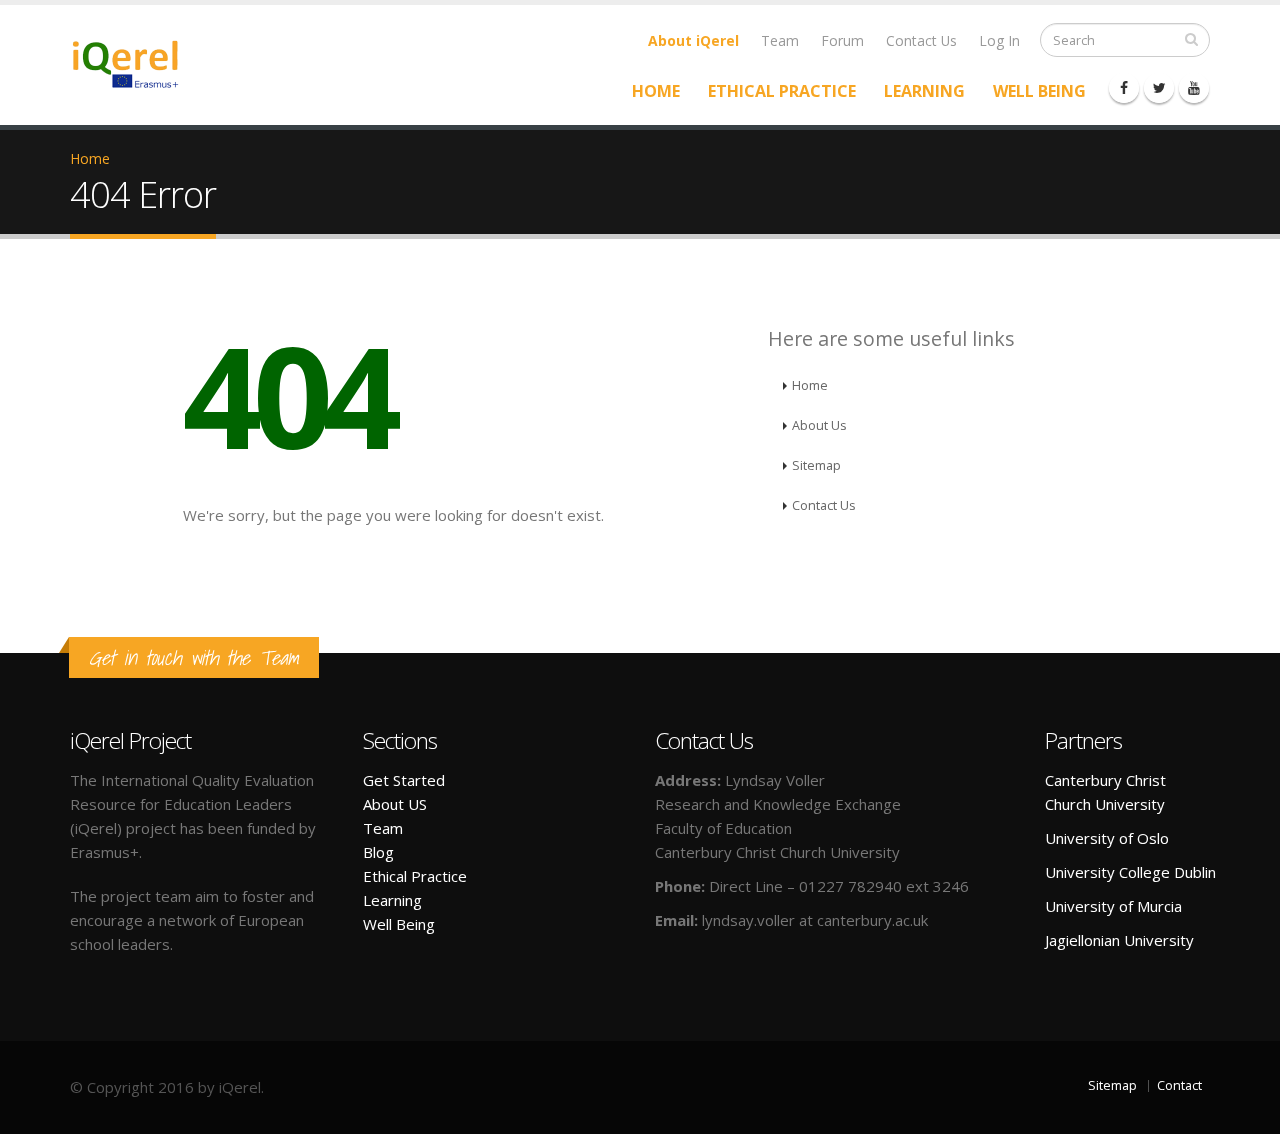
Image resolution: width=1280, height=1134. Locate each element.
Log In (999, 40)
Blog (378, 852)
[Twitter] (1159, 88)
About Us (819, 425)
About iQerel (693, 40)
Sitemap (816, 465)
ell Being (406, 924)
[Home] (137, 62)
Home (656, 91)
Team (780, 40)
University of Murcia (1113, 906)
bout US (399, 804)
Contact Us (921, 40)
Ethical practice (782, 91)
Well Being (1039, 91)
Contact (1179, 1085)
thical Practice (419, 876)
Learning (924, 91)
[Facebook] (1124, 88)
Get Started (404, 780)
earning (396, 900)
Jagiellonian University (1119, 940)
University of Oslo (1107, 838)
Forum (842, 40)
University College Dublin (1130, 872)
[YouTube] (1194, 88)
